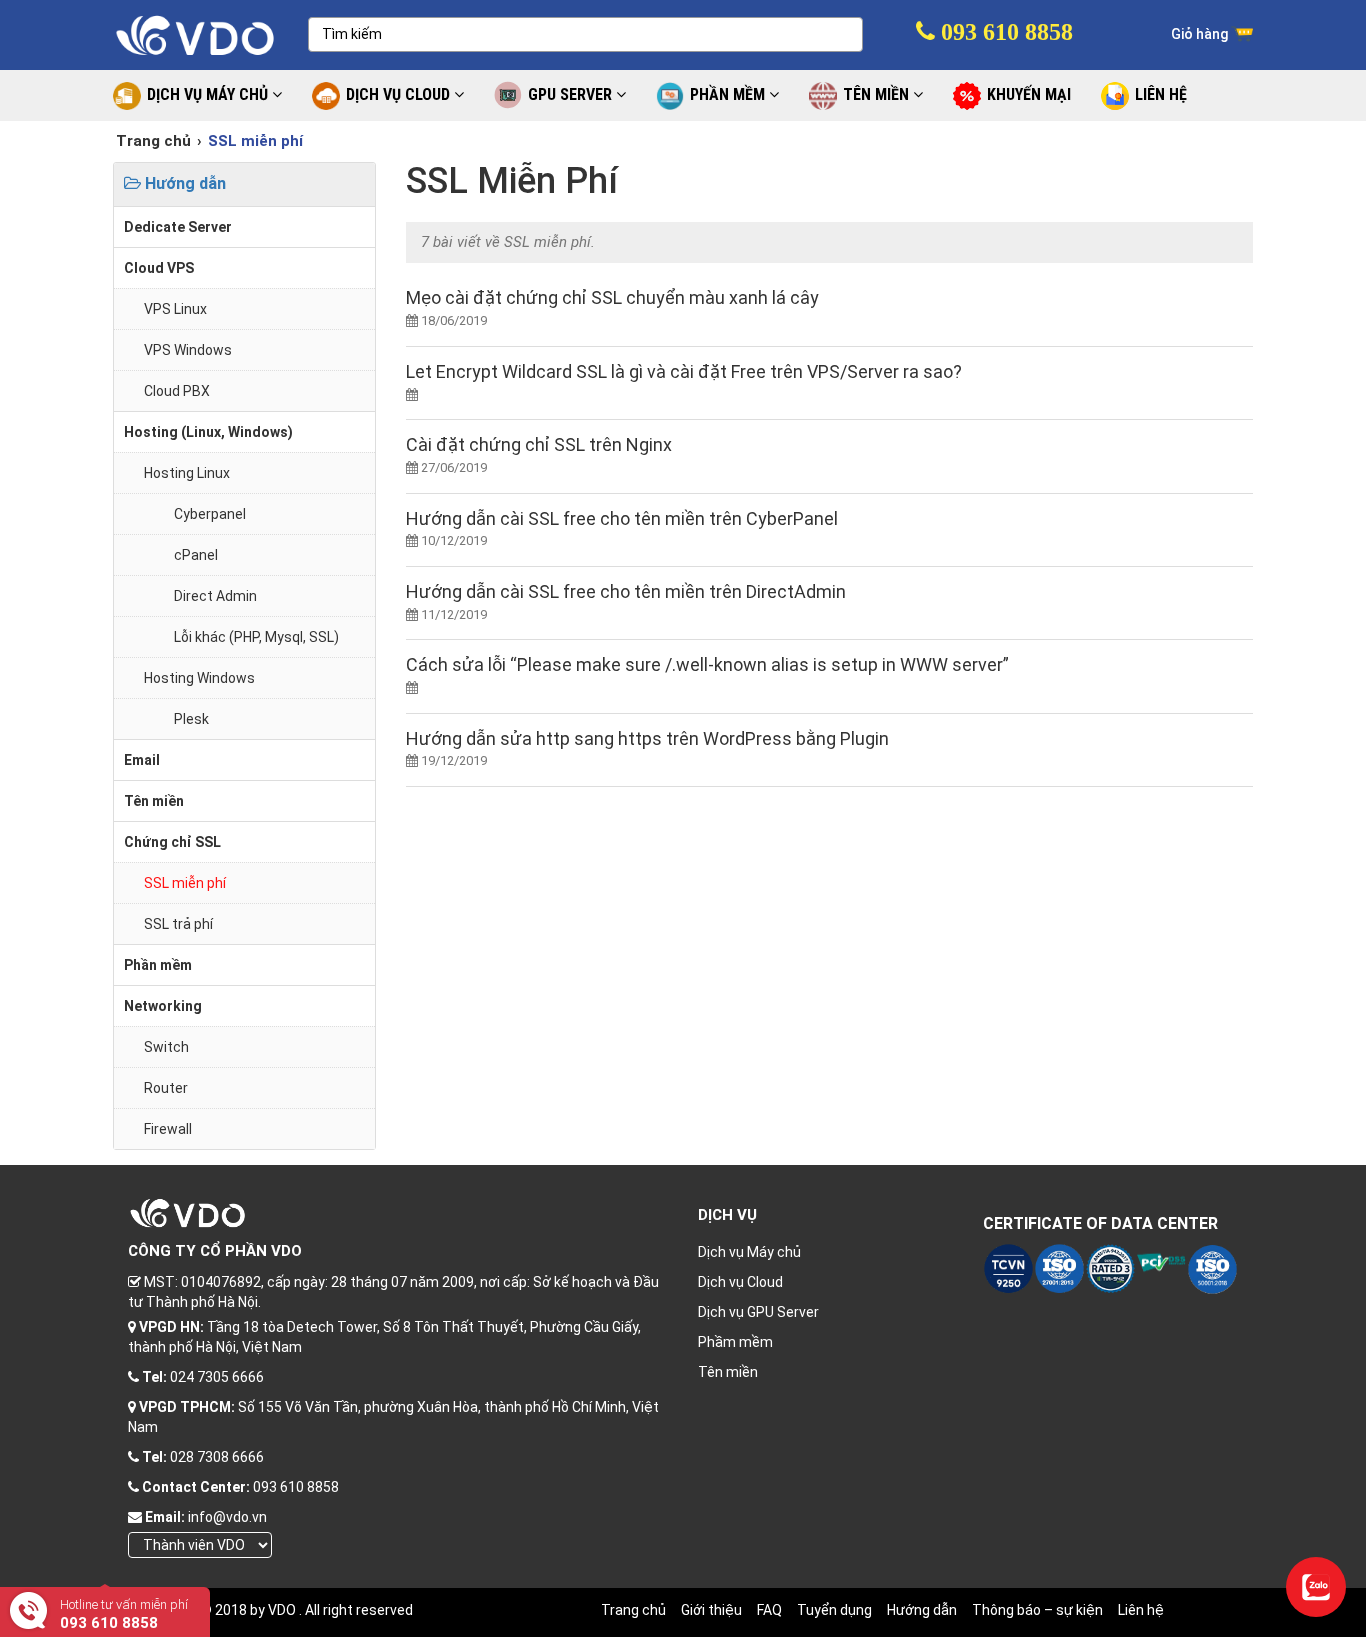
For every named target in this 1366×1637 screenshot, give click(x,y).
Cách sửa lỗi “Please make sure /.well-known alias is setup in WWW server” (707, 664)
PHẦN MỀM (729, 94)
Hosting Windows (199, 678)
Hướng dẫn (183, 183)
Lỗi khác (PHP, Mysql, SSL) (256, 637)
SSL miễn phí (185, 883)
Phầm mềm (735, 1342)
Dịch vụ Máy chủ (749, 1252)
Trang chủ (153, 141)
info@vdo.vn (227, 1517)
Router (166, 1088)
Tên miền (154, 801)
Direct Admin (215, 596)
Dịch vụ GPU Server (758, 1312)
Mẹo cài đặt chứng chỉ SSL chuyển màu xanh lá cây (612, 297)
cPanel (196, 555)
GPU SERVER (572, 94)
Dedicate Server (178, 227)
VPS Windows (188, 350)
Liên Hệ (1161, 94)
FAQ (769, 1610)
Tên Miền (878, 94)
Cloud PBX (177, 391)
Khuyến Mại (1029, 94)
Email (142, 760)
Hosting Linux (187, 473)
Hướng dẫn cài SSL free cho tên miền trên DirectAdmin (626, 591)
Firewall (168, 1129)
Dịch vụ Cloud (740, 1282)
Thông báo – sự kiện (1037, 1610)
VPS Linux (175, 309)
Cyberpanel (210, 514)
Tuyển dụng (834, 1610)
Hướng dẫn (922, 1610)
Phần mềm (158, 965)
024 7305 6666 (217, 1377)
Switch (166, 1047)
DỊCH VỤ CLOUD (400, 94)
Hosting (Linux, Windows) (208, 432)
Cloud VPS (159, 268)
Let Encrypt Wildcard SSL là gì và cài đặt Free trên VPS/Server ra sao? (684, 371)
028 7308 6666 (217, 1457)
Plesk (191, 719)
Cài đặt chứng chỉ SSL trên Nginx (539, 444)
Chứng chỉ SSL (172, 842)
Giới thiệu (711, 1610)
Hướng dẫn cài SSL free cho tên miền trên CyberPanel (622, 518)
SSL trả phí (178, 924)
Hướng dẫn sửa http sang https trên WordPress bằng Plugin (647, 738)
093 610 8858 (1004, 32)
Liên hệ (1141, 1610)
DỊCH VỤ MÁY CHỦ (209, 94)
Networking (163, 1006)
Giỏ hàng (1201, 34)
